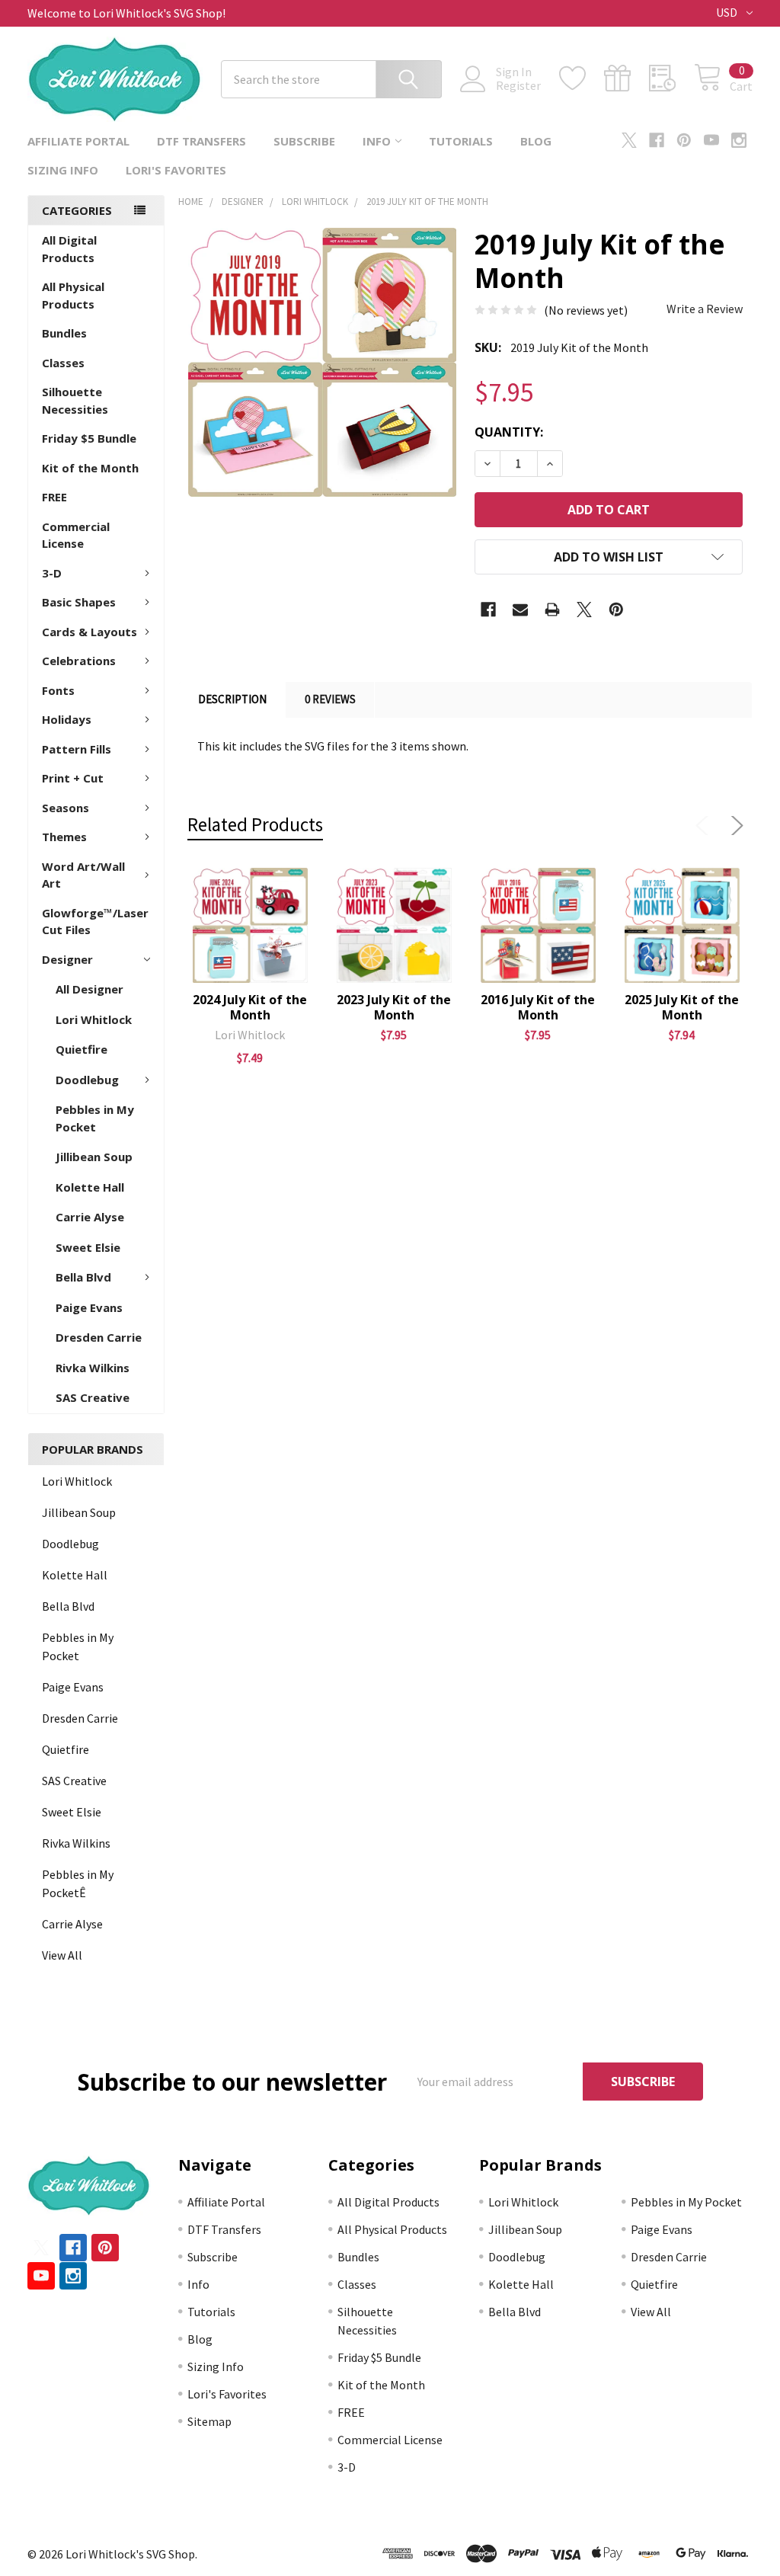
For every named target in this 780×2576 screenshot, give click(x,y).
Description (232, 699)
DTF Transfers (201, 141)
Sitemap (209, 2421)
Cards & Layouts (90, 632)
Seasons (66, 808)
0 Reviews (330, 699)
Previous (705, 826)
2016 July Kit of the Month (538, 1007)
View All (62, 1955)
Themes (64, 837)
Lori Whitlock (94, 1019)
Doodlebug (87, 1080)
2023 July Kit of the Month (394, 1007)
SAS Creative (93, 1397)
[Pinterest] (684, 140)
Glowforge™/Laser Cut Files (95, 922)
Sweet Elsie (88, 1247)
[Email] (520, 610)
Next (734, 826)
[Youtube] (711, 140)
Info (377, 141)
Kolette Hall (90, 1187)
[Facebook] (657, 140)
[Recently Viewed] (671, 78)
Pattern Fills (77, 749)
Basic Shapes (79, 602)
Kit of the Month (90, 468)
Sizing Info (63, 170)
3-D (52, 573)
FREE (54, 497)
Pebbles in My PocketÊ (78, 1883)
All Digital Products (69, 249)
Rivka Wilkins (93, 1368)
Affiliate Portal (78, 141)
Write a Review (705, 309)
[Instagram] (739, 140)
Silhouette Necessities (75, 400)
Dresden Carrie (99, 1337)
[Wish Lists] (582, 78)
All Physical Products (73, 295)
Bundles (64, 333)
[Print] (552, 610)
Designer (67, 959)
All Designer (90, 989)
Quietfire (82, 1049)
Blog (536, 141)
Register (518, 85)
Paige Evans (89, 1307)
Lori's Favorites (176, 170)
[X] (629, 140)
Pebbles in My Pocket (95, 1118)
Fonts (58, 690)
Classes (63, 363)
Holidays (67, 719)
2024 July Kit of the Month (250, 1007)
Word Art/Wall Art (83, 875)
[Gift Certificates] (627, 78)
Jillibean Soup (94, 1157)
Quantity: (509, 432)
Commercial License (76, 535)
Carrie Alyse (90, 1217)
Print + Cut (73, 778)
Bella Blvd (83, 1277)
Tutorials (461, 141)
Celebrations (79, 661)
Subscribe (304, 141)
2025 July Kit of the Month (682, 1007)
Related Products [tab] (255, 824)
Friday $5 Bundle (89, 438)
